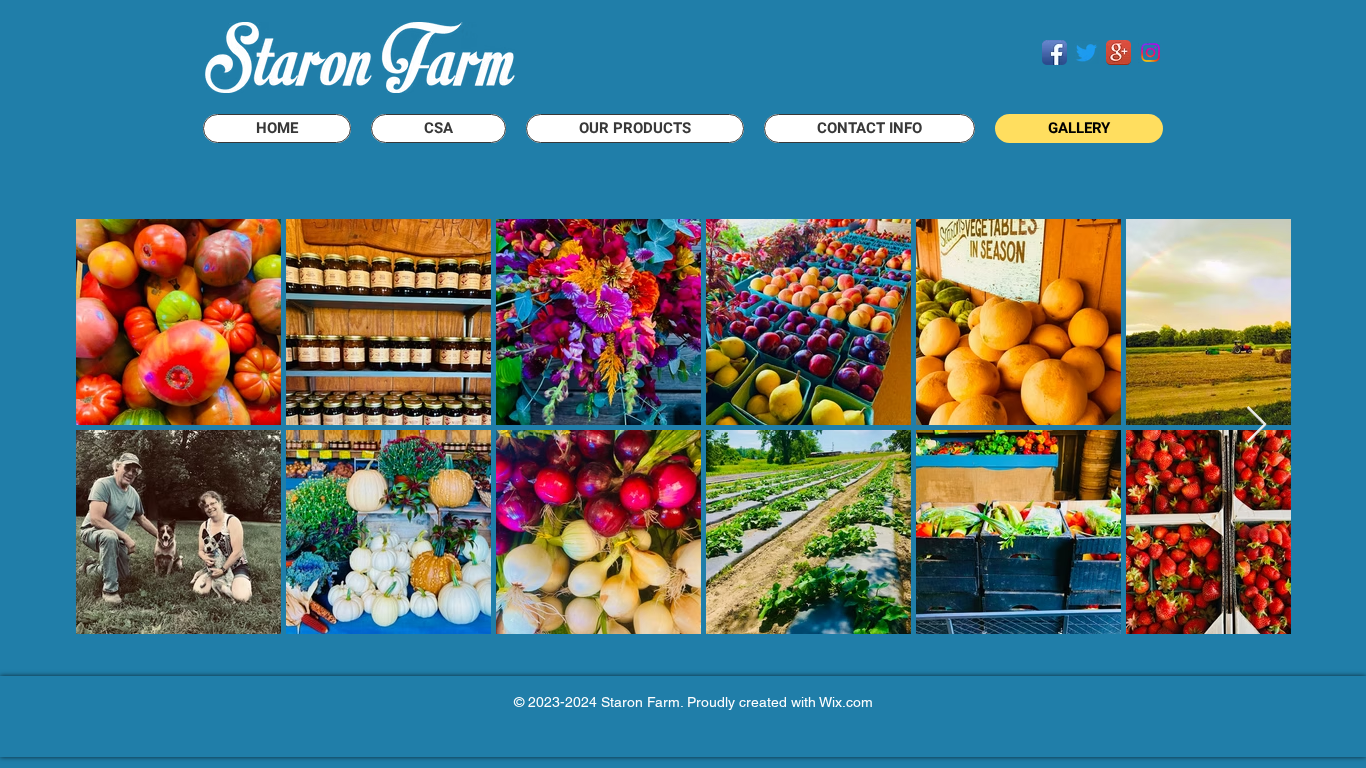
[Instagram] (1150, 52)
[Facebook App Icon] (1054, 52)
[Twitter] (1086, 52)
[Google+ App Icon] (1118, 52)
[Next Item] (1256, 425)
